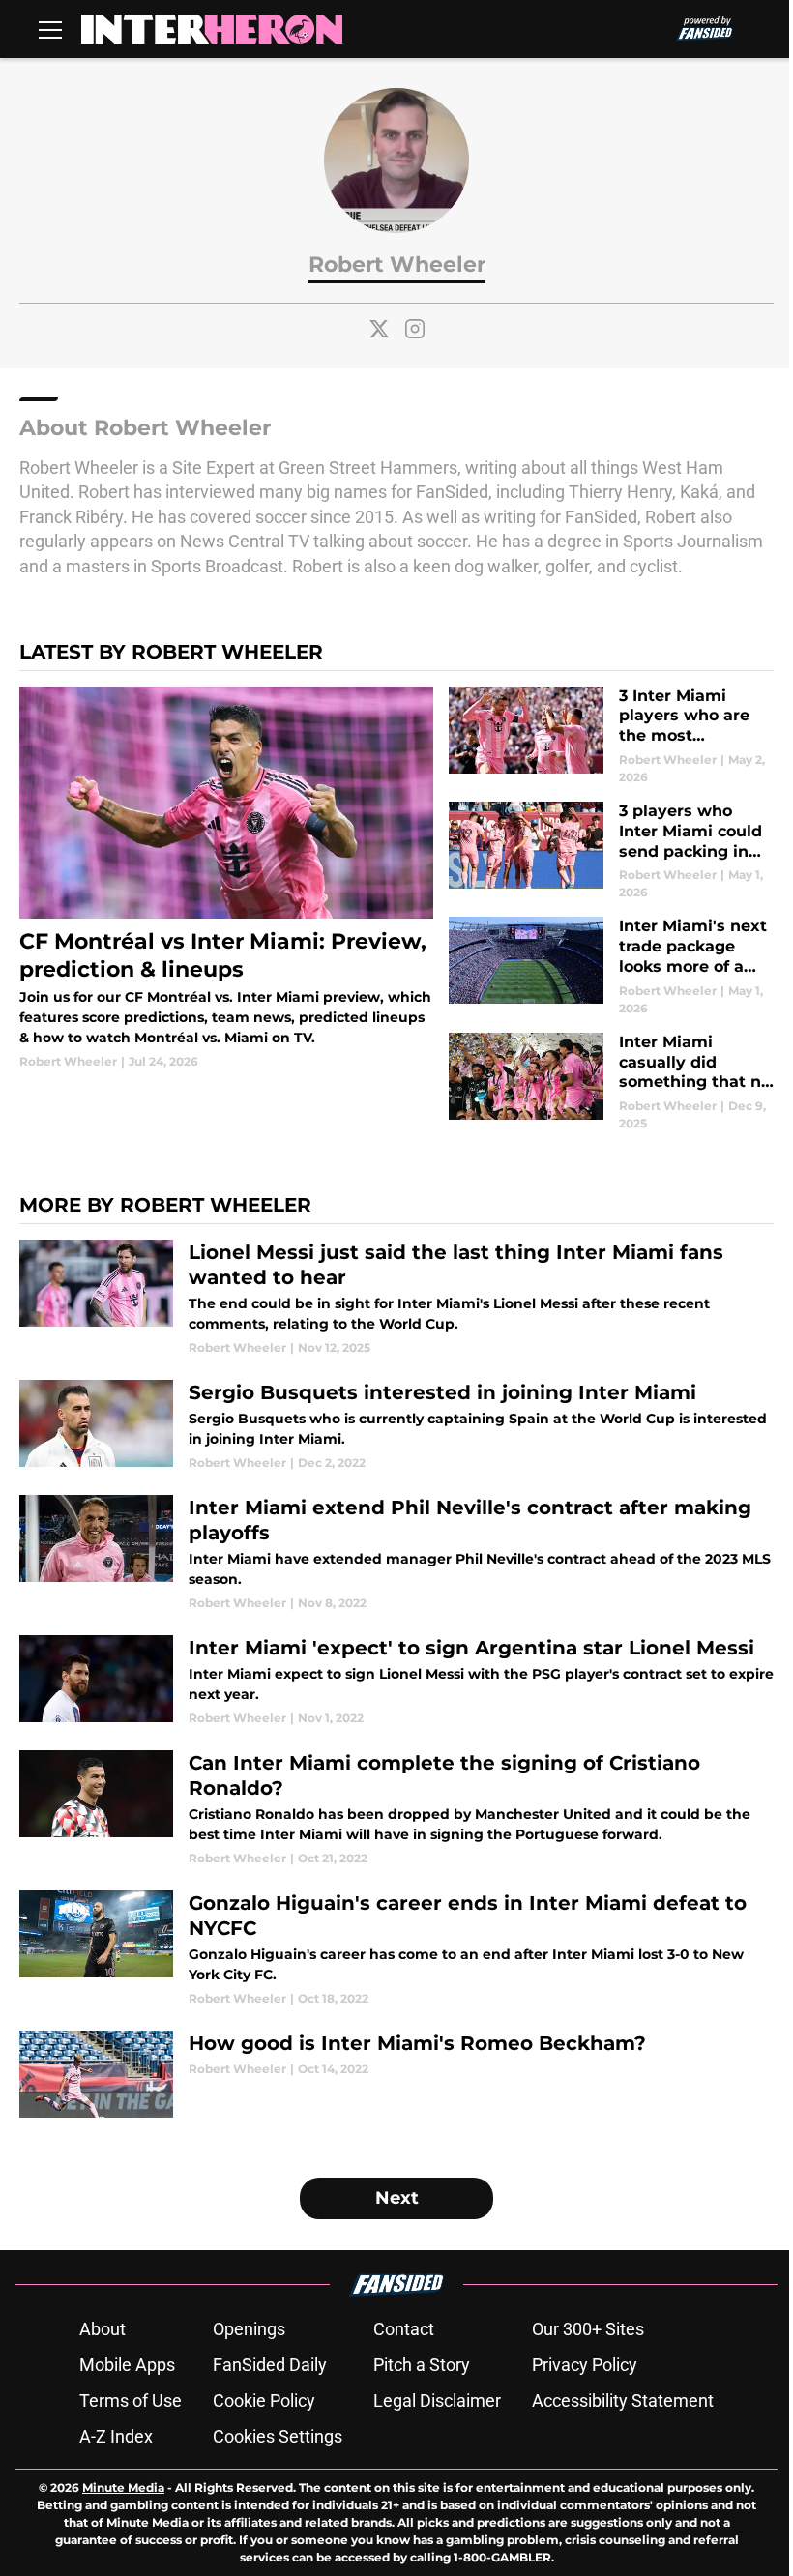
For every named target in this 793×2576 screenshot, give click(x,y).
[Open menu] (50, 29)
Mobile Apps (127, 2365)
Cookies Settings (278, 2436)
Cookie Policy (264, 2400)
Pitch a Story (422, 2365)
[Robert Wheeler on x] (379, 329)
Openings (249, 2329)
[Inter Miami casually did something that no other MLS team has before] (611, 1083)
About (103, 2329)
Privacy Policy (585, 2365)
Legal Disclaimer (437, 2400)
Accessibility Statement (623, 2400)
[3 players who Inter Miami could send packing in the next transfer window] (611, 851)
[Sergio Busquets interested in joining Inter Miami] (396, 1426)
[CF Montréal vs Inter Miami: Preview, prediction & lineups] (226, 879)
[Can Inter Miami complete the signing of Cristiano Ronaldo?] (396, 1809)
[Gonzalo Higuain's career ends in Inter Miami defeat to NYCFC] (396, 1949)
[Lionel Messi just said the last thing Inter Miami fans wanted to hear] (396, 1298)
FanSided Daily (270, 2365)
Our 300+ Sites (588, 2329)
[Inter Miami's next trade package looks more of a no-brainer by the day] (611, 966)
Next (397, 2198)
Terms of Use (131, 2400)
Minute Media (123, 2488)
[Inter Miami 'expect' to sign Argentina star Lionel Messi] (396, 1681)
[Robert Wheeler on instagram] (415, 329)
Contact (404, 2329)
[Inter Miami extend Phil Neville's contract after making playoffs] (396, 1553)
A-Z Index (116, 2436)
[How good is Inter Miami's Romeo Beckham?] (396, 2074)
